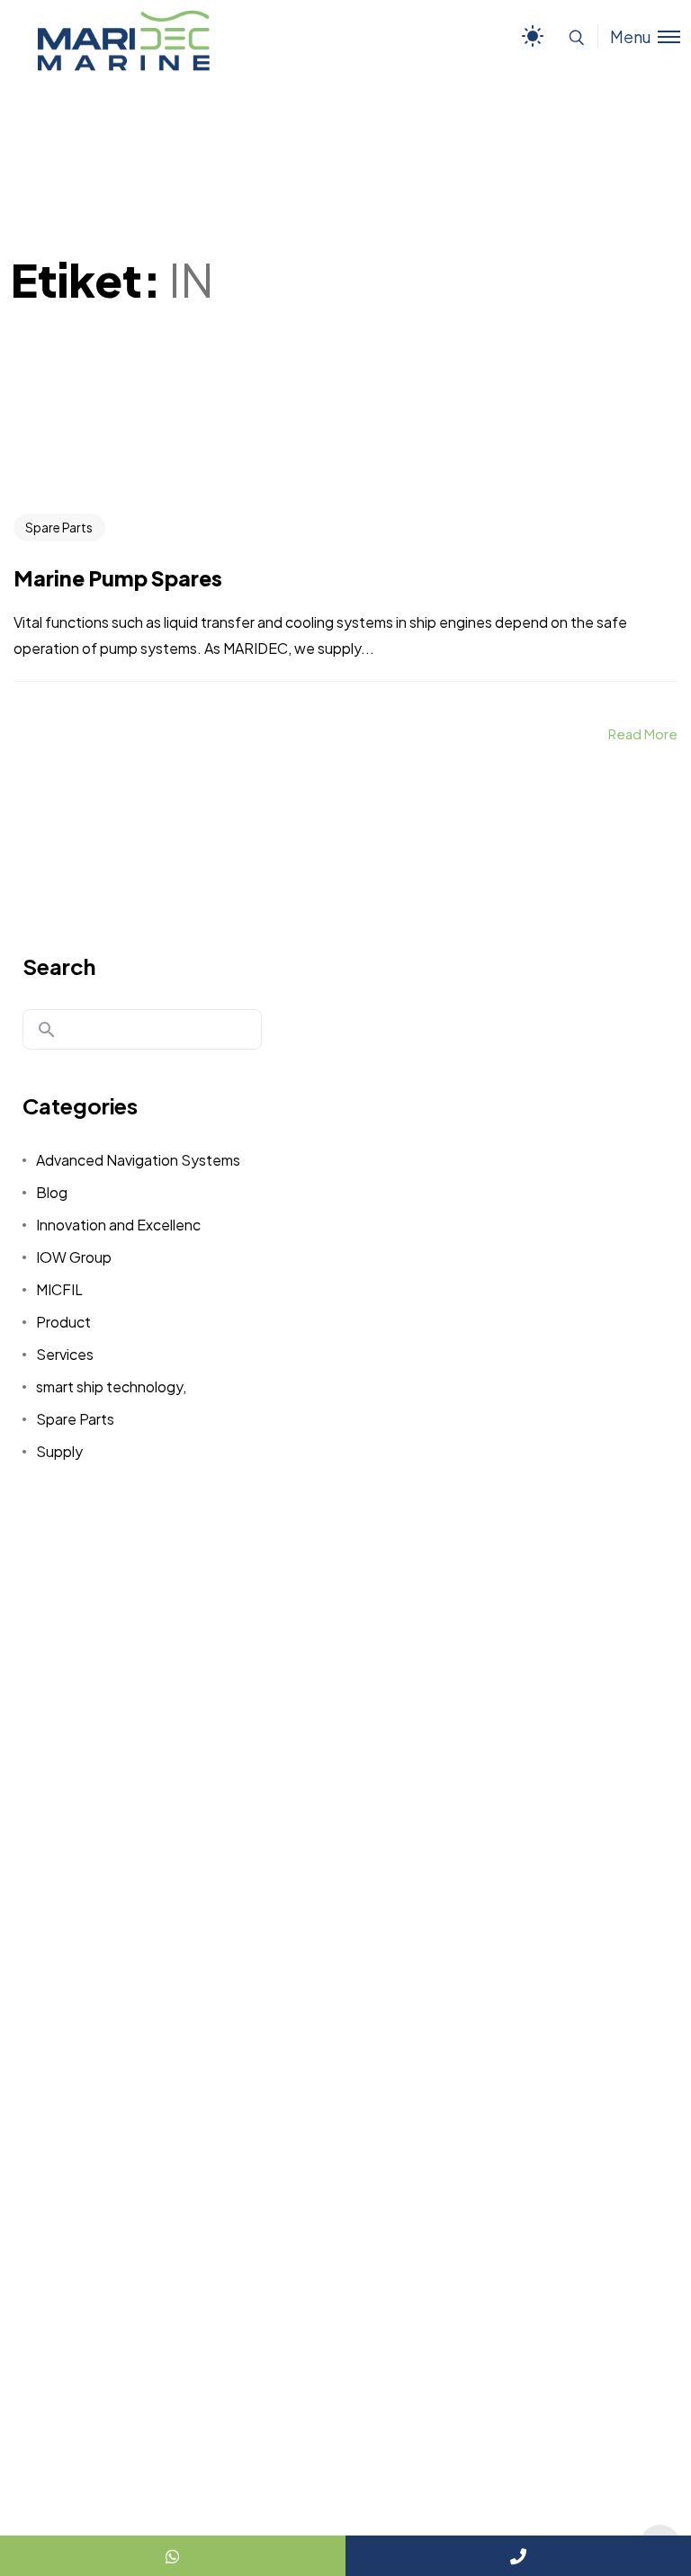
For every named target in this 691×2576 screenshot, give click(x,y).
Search (59, 966)
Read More (643, 733)
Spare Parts (59, 527)
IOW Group (74, 1257)
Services (65, 1354)
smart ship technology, (111, 1386)
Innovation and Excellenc (118, 1225)
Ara (47, 1030)
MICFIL (59, 1289)
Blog (52, 1192)
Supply (59, 1451)
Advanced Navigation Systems (138, 1160)
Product (63, 1322)
